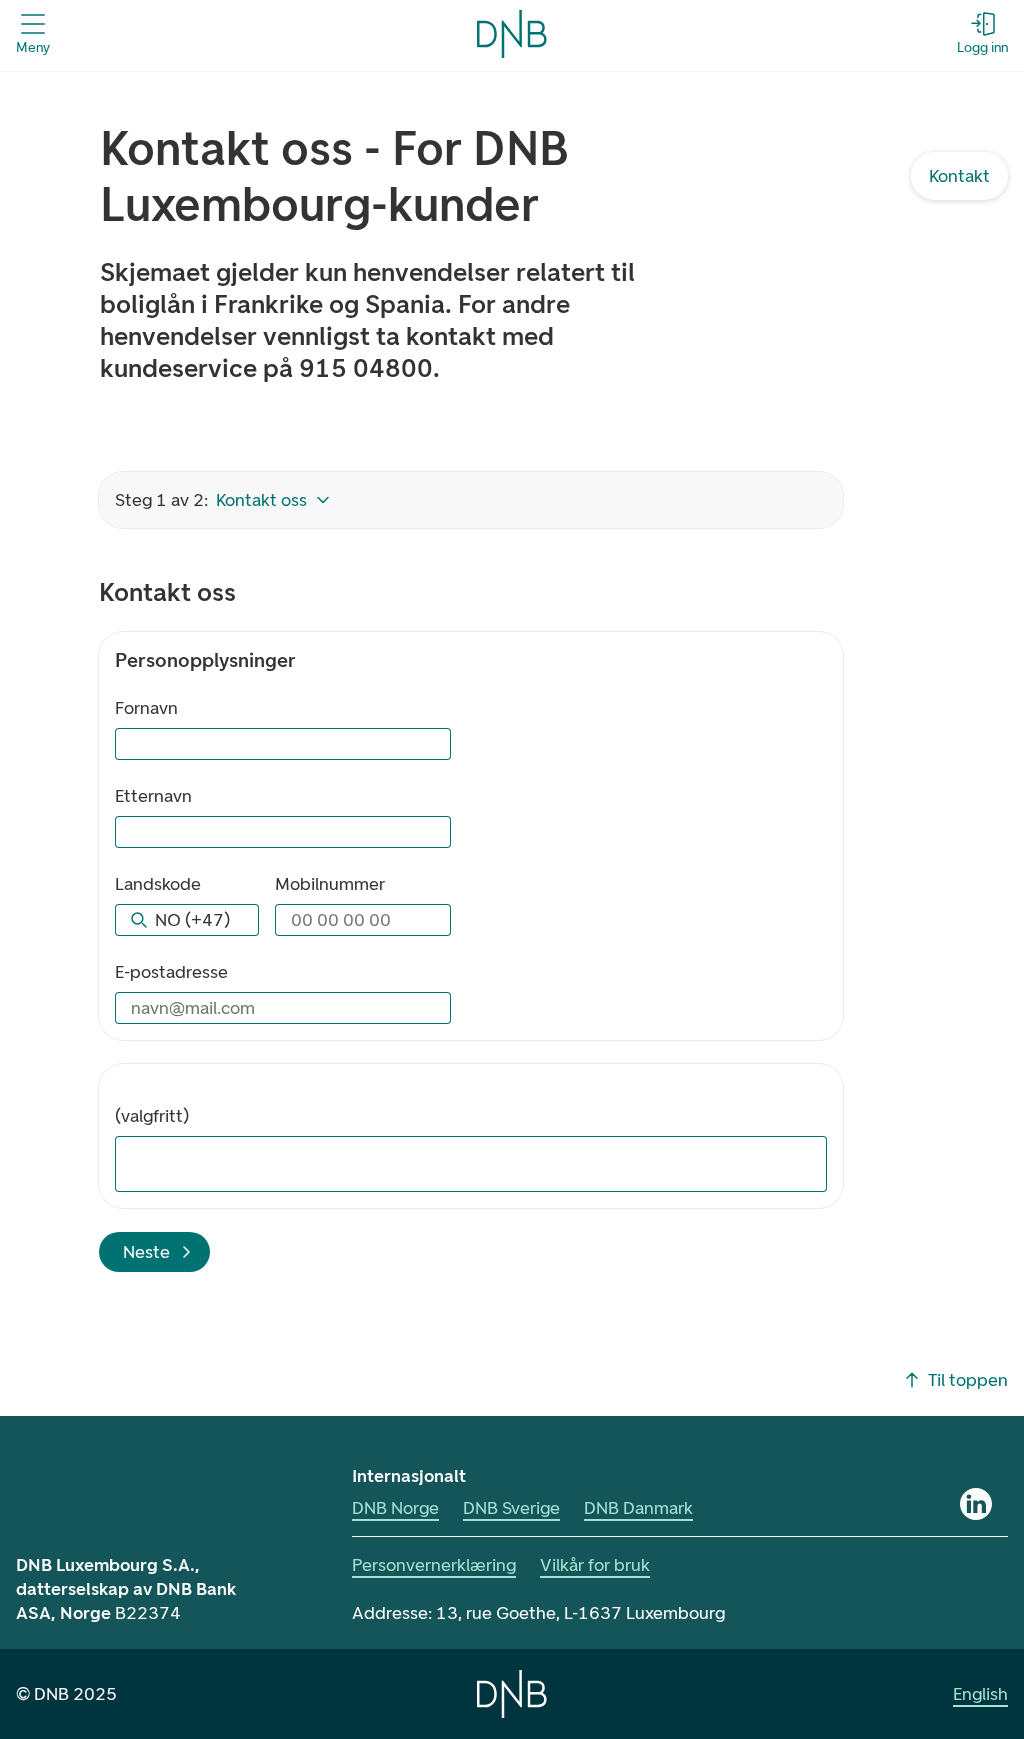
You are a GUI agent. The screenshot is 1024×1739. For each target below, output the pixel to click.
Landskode (158, 884)
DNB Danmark (638, 1508)
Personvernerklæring (434, 1565)
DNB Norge (395, 1508)
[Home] (512, 1694)
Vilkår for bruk (595, 1565)
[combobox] (187, 920)
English (980, 1694)
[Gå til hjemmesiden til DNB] (512, 34)
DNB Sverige (511, 1508)
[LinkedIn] (976, 1504)
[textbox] (477, 1164)
